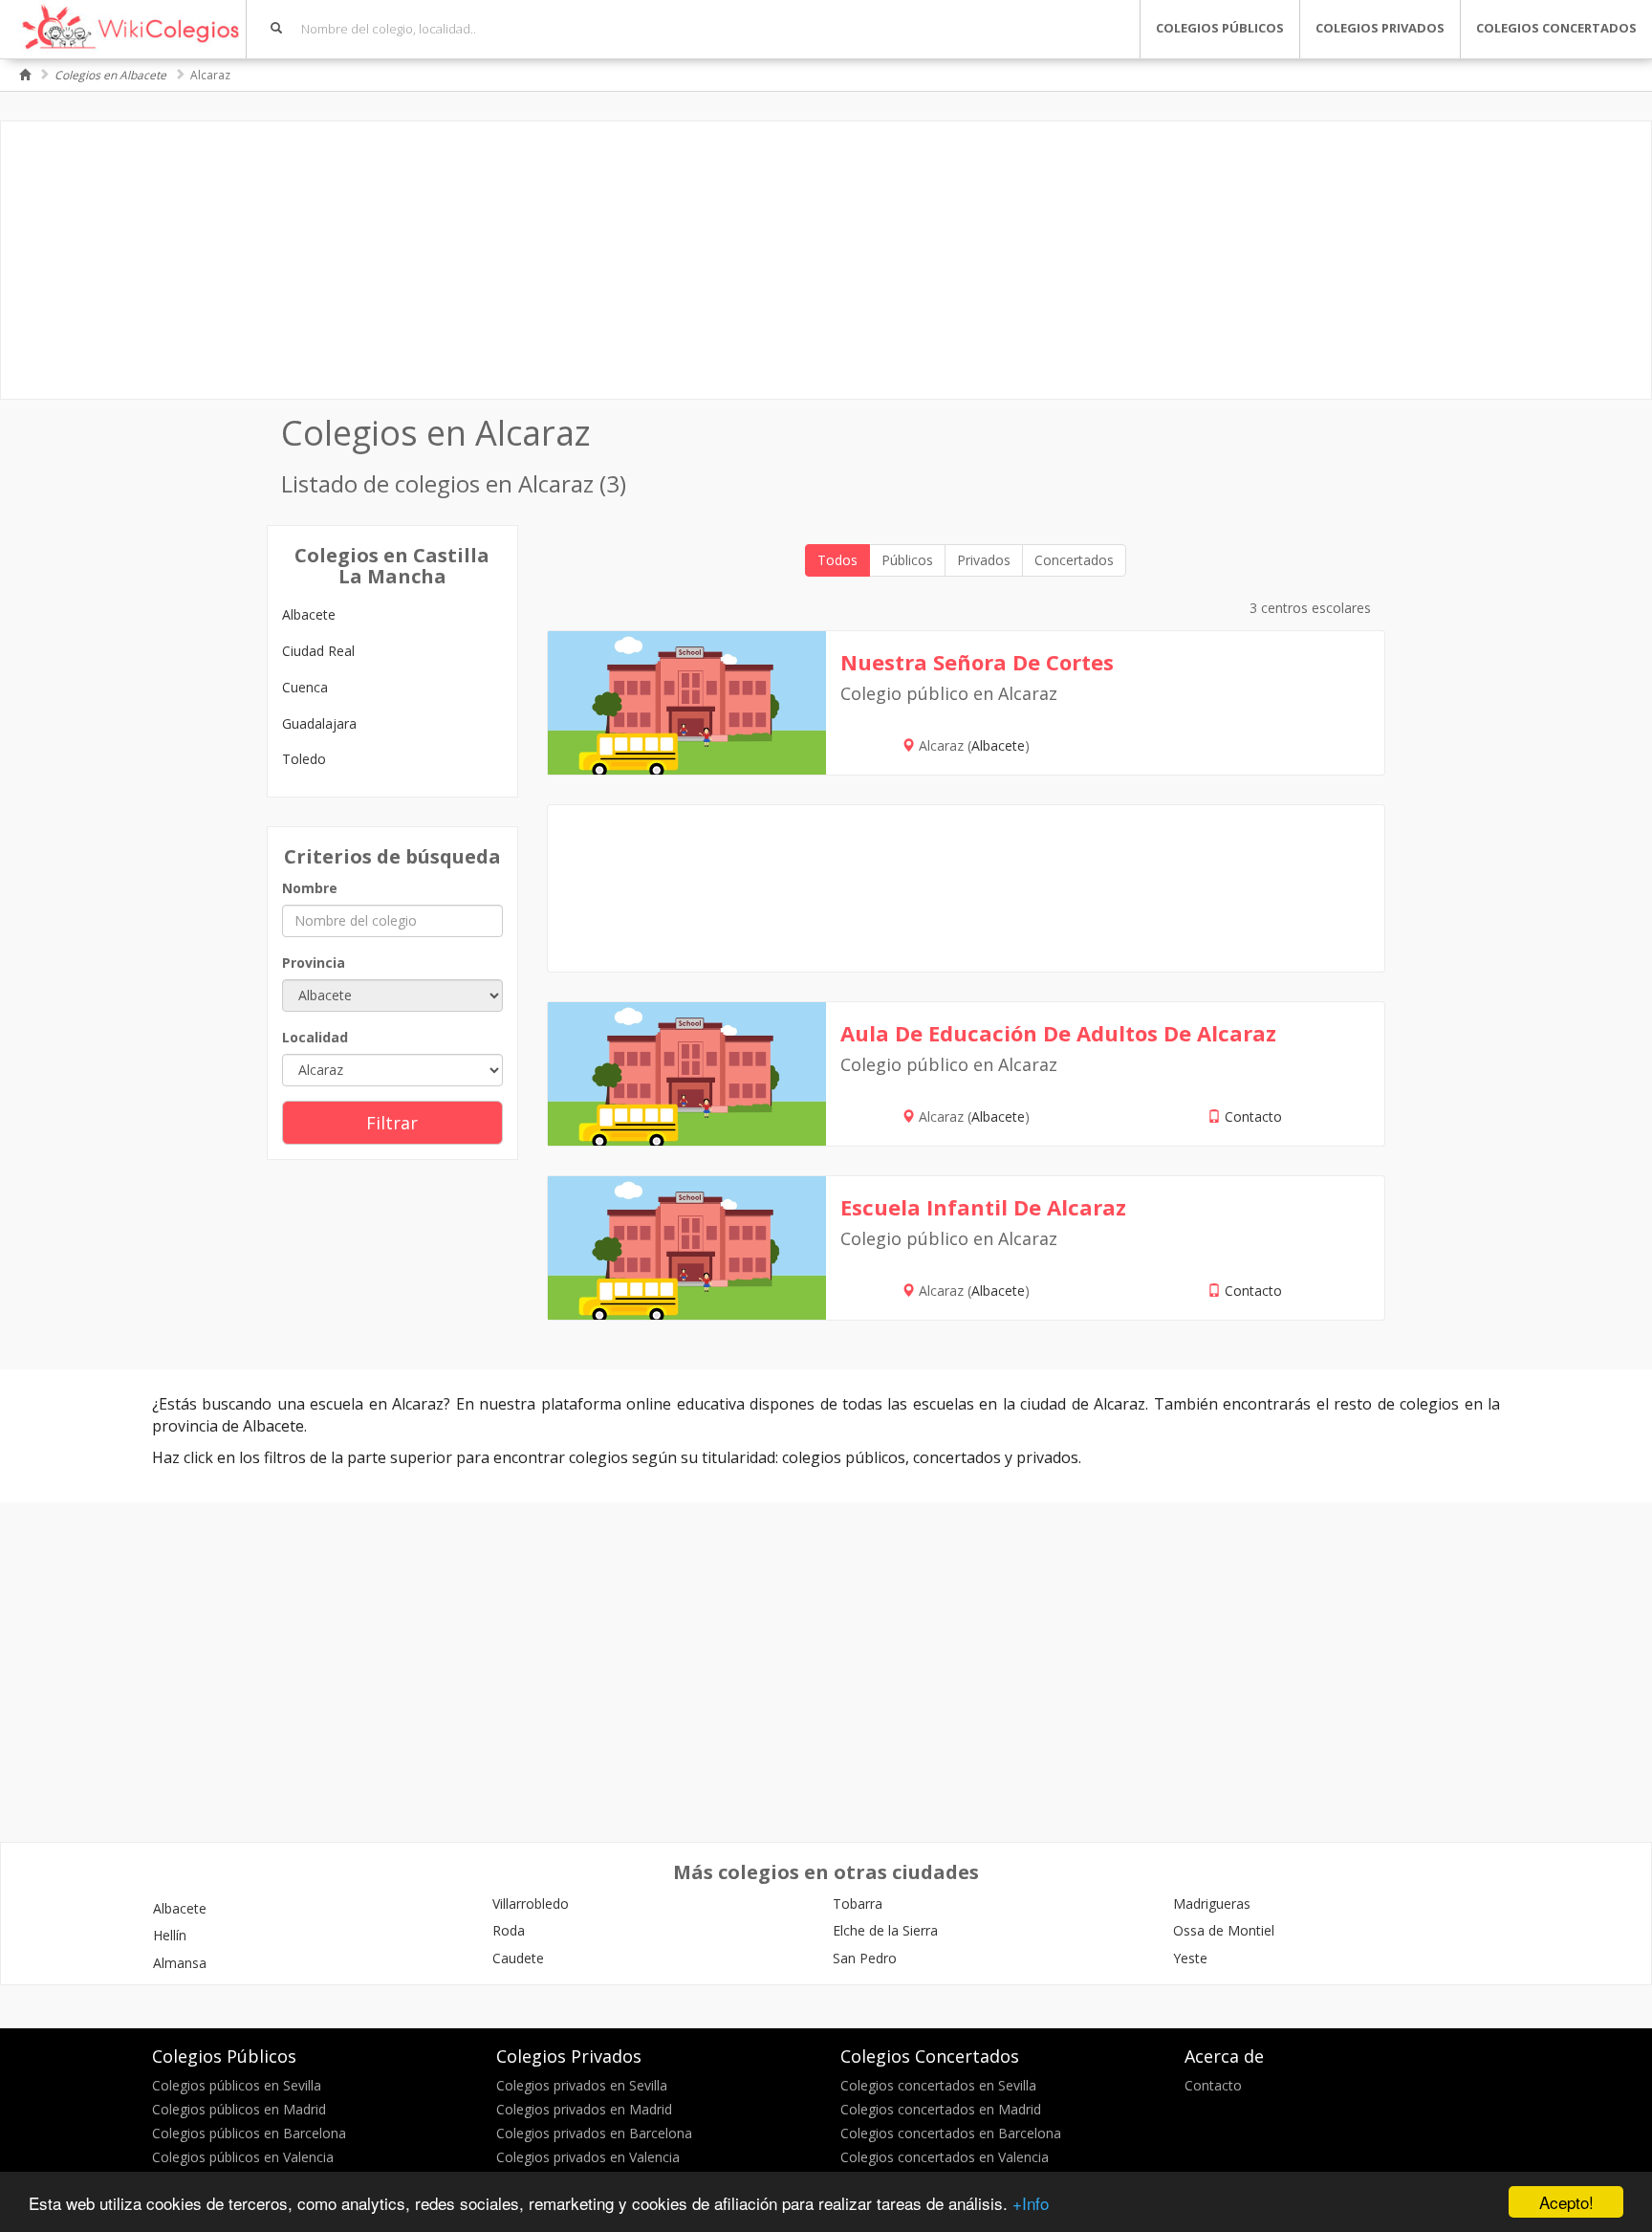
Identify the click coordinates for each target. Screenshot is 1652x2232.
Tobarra (858, 1904)
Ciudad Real (318, 651)
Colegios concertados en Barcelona (951, 2133)
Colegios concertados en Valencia (945, 2157)
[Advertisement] (826, 260)
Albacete (309, 614)
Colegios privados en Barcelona (594, 2133)
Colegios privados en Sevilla (582, 2085)
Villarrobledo (531, 1904)
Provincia (314, 963)
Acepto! (1566, 2202)
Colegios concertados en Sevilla (938, 2085)
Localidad (315, 1037)
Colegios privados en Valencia (588, 2157)
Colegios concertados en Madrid (941, 2109)
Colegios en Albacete (110, 75)
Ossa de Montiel (1224, 1930)
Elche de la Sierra (885, 1930)
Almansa (180, 1963)
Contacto (1253, 1116)
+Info (1031, 2203)
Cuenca (305, 687)
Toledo (304, 759)
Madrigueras (1212, 1904)
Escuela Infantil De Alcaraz (983, 1207)
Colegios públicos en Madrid (239, 2109)
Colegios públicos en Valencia (243, 2157)
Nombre (310, 888)
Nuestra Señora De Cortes (977, 662)
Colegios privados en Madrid (584, 2109)
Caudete (518, 1958)
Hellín (170, 1935)
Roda (509, 1930)
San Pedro (865, 1958)
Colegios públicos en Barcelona (249, 2133)
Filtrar (392, 1123)
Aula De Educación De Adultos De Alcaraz (1058, 1033)
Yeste (1190, 1958)
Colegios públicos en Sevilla (237, 2085)
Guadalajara (319, 723)
